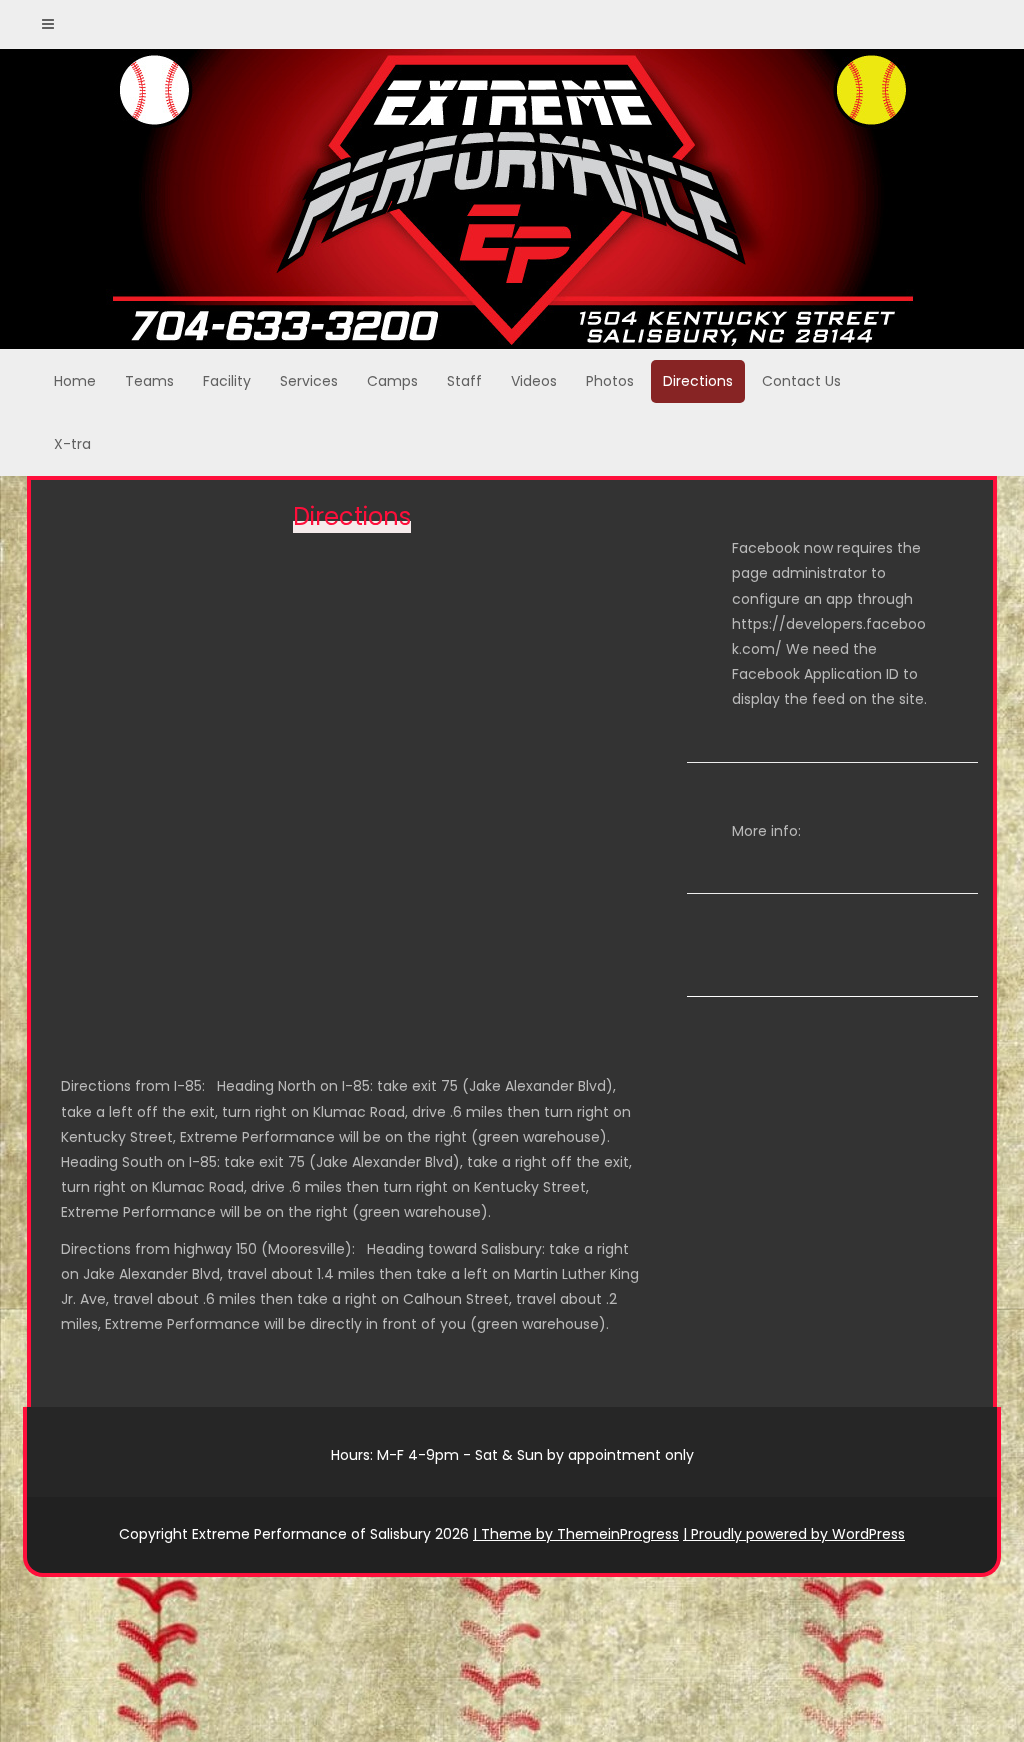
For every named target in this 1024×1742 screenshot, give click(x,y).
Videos (534, 381)
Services (309, 381)
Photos (610, 381)
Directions (698, 381)
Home (75, 381)
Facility (227, 381)
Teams (149, 381)
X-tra (72, 444)
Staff (464, 381)
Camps (392, 381)
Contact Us (801, 381)
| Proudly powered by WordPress (794, 1534)
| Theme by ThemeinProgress (576, 1534)
